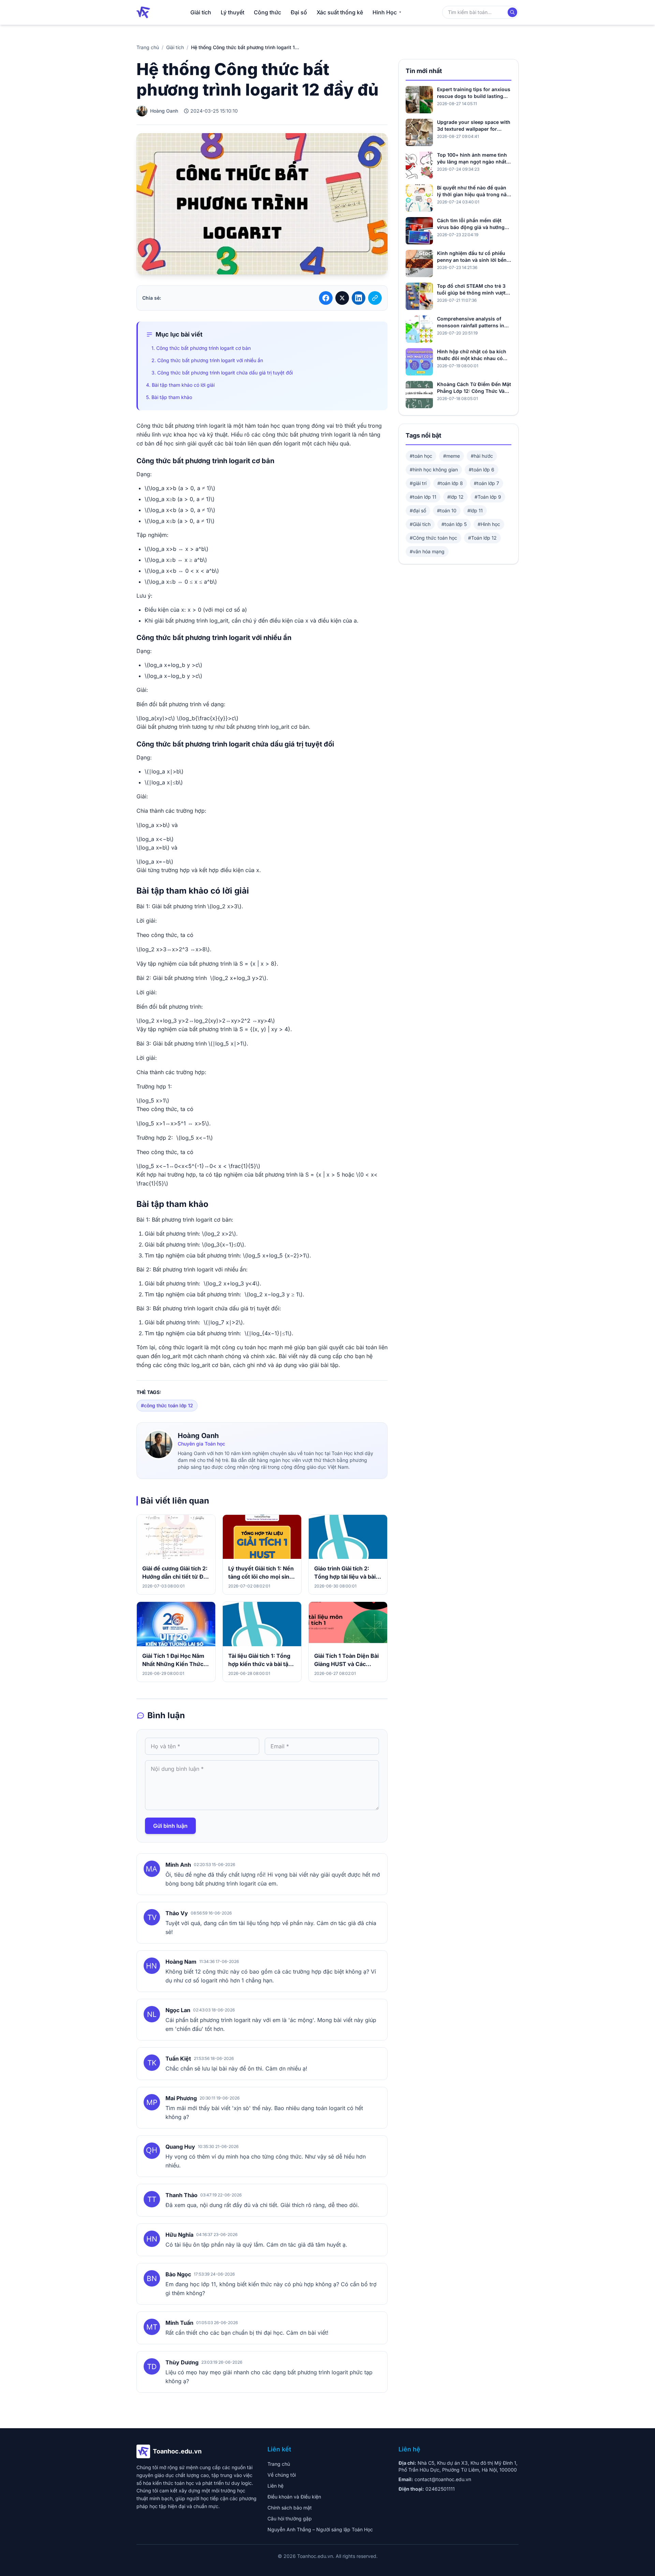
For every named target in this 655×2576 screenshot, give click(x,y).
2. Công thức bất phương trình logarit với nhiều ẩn (207, 360)
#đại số (418, 510)
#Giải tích (420, 524)
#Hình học (489, 524)
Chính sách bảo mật (290, 2508)
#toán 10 (447, 510)
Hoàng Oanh (198, 1436)
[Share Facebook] (326, 298)
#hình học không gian (434, 469)
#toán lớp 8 (450, 483)
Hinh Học (385, 12)
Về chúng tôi (282, 2475)
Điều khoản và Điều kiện (294, 2497)
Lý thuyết (232, 12)
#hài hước (482, 456)
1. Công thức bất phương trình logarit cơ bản (201, 348)
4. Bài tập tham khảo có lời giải (180, 385)
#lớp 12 (455, 497)
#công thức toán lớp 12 (167, 1405)
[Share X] (342, 298)
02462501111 (440, 2489)
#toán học (421, 456)
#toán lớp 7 (486, 483)
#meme (452, 456)
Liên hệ (275, 2486)
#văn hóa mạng (427, 551)
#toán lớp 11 (423, 497)
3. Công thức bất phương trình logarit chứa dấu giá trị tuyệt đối (222, 373)
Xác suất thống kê (340, 12)
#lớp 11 (475, 510)
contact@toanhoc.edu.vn (443, 2479)
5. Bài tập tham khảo (169, 397)
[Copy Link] (375, 298)
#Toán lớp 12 (482, 538)
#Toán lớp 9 (488, 497)
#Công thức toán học (433, 538)
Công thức (267, 12)
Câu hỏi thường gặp (290, 2518)
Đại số (299, 12)
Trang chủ (148, 47)
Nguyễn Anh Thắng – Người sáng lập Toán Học (320, 2529)
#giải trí (418, 483)
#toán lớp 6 (482, 469)
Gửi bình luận (170, 1826)
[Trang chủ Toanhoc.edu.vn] (143, 12)
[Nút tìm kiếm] (512, 12)
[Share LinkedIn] (359, 298)
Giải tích (201, 12)
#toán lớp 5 (454, 524)
